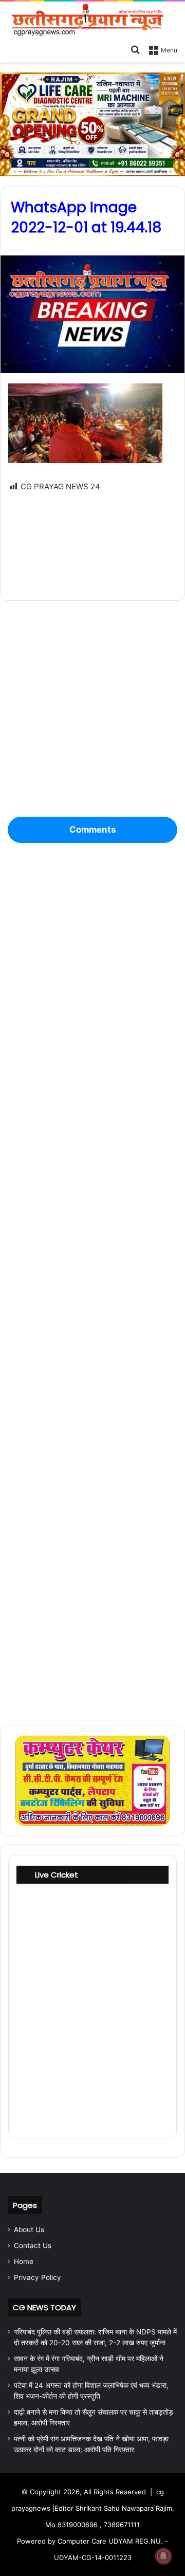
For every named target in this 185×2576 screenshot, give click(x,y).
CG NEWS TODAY (44, 2307)
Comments (92, 830)
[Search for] (135, 49)
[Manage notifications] (163, 2556)
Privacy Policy (38, 2277)
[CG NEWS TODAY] (92, 20)
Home (24, 2261)
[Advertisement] (92, 539)
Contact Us (33, 2246)
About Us (29, 2230)
